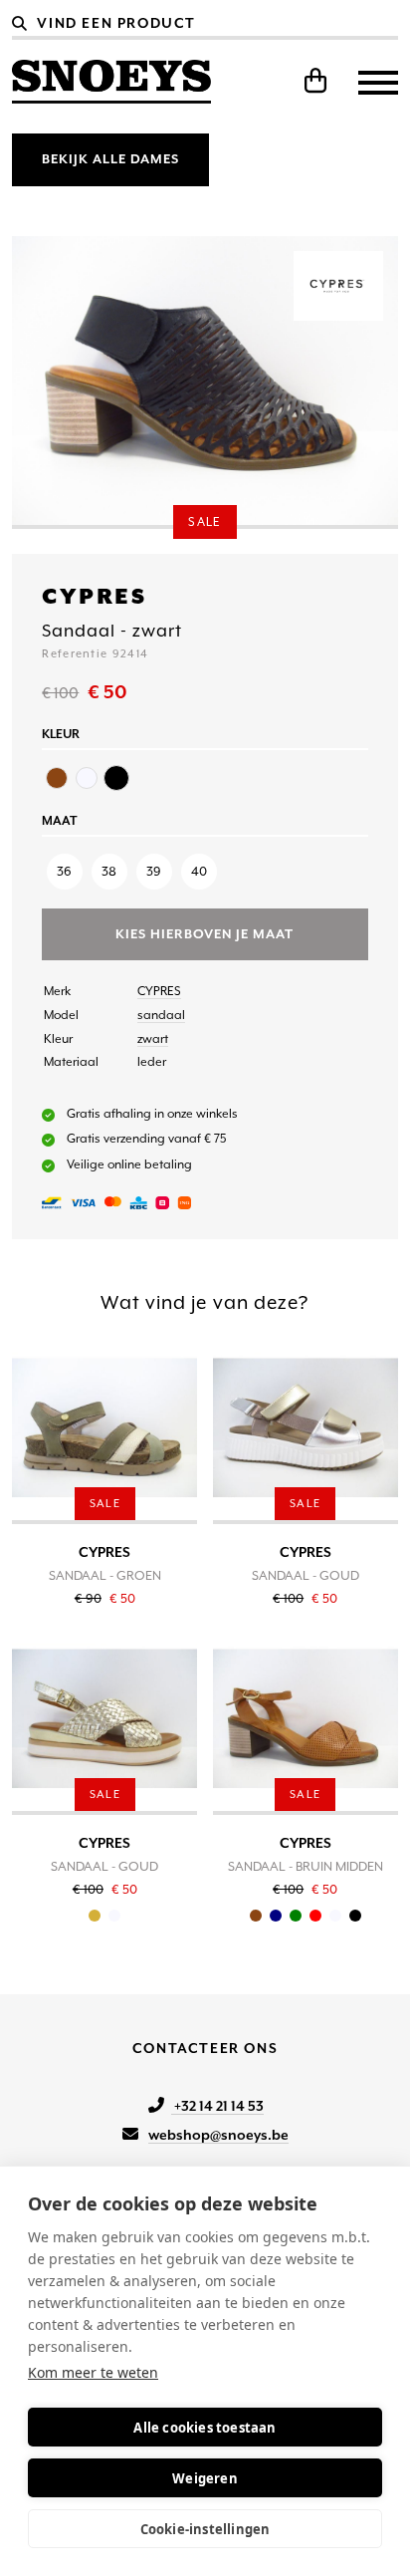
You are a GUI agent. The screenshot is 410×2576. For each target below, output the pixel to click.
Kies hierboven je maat (205, 934)
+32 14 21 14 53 (217, 2106)
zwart (153, 1039)
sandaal (161, 1015)
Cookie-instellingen (205, 2529)
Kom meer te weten (93, 2372)
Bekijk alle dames (110, 159)
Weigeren (205, 2478)
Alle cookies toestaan (205, 2428)
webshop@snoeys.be (218, 2135)
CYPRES (159, 991)
